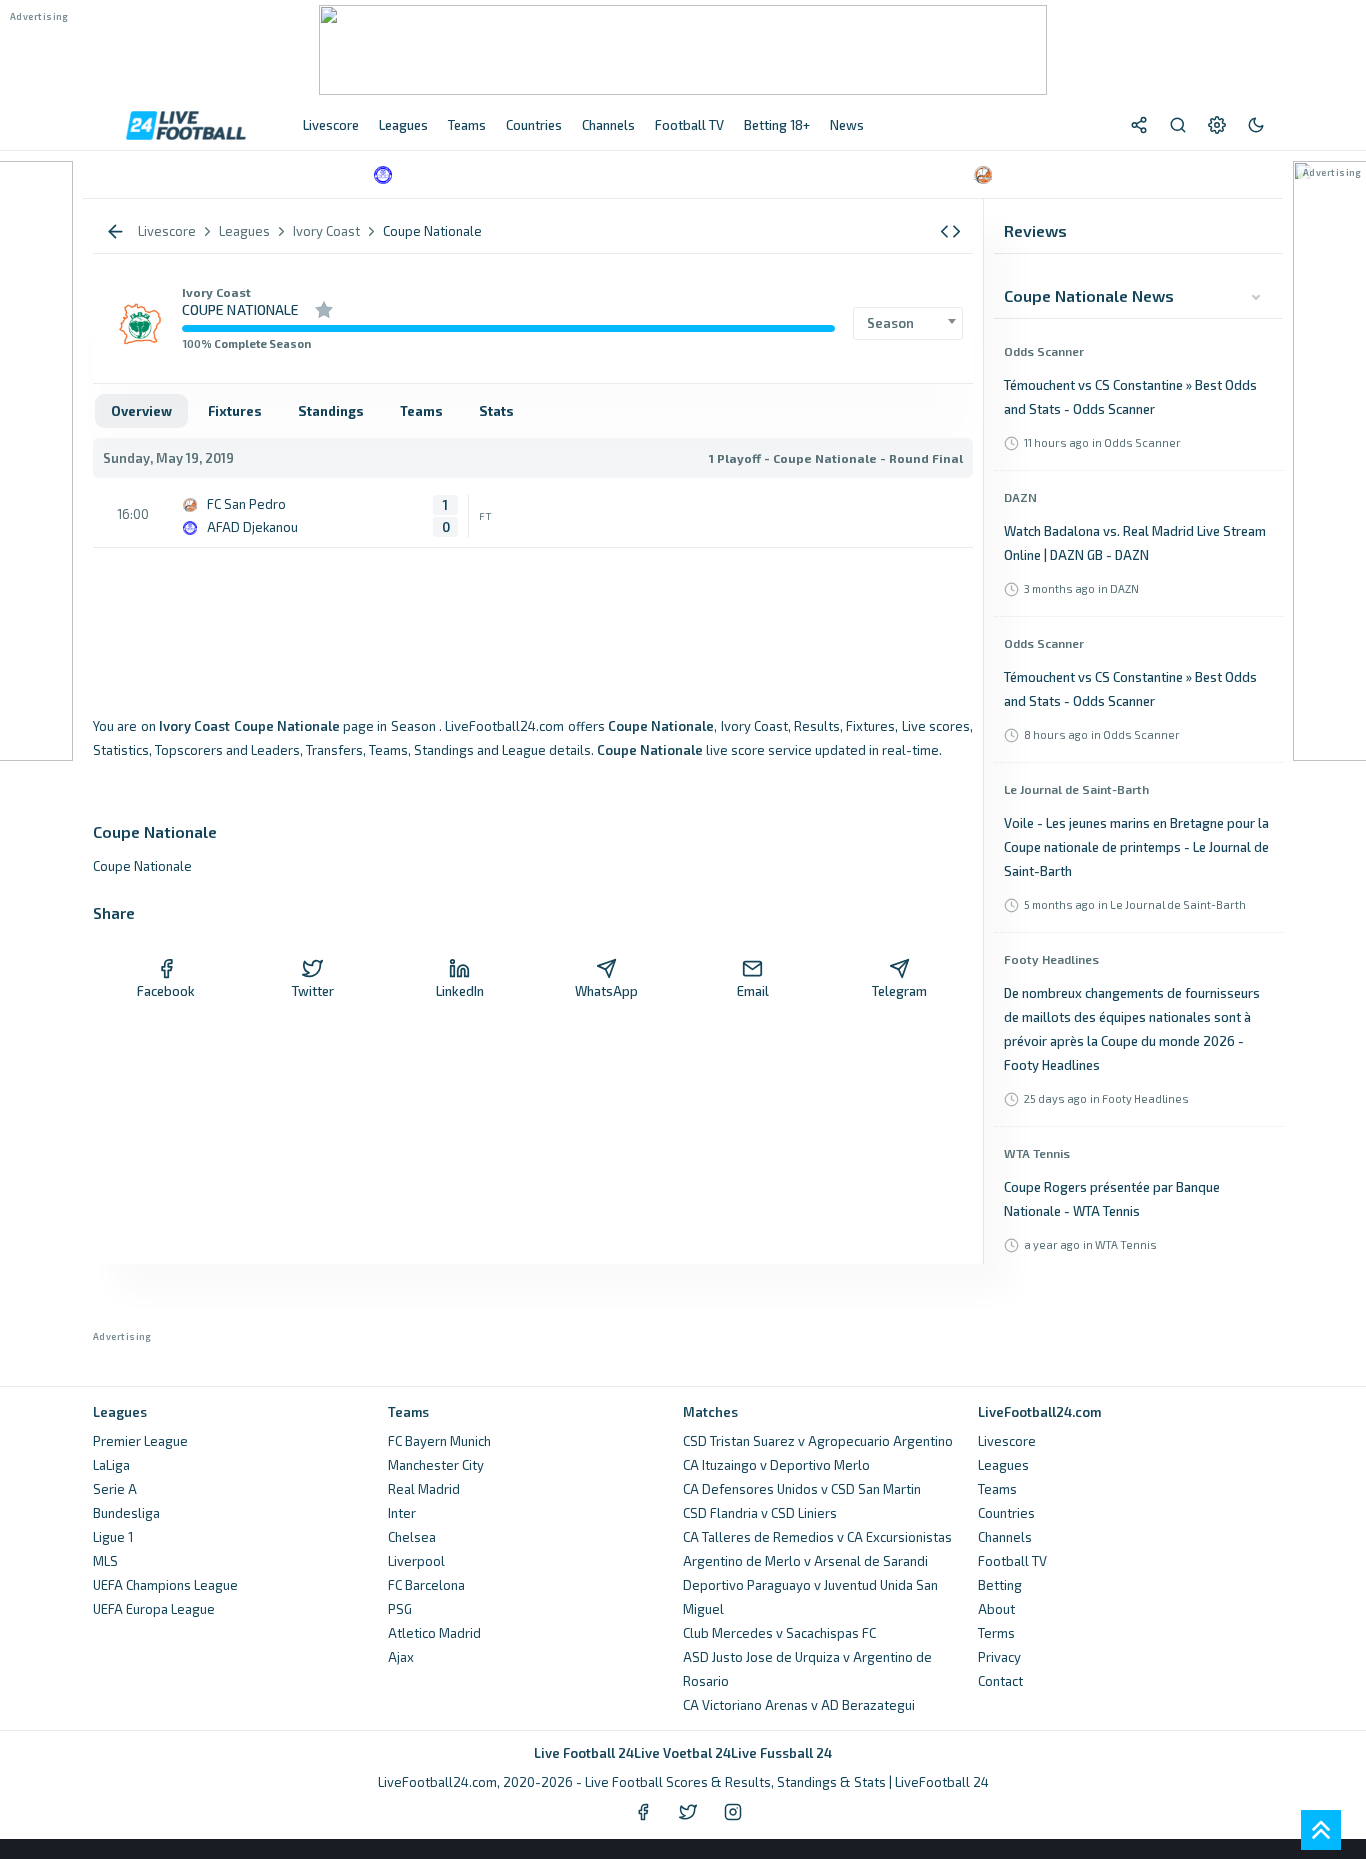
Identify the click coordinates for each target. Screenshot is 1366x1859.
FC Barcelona (426, 1585)
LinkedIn (460, 991)
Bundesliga (126, 1513)
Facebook (166, 991)
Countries (1006, 1513)
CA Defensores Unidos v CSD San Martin (802, 1489)
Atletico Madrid (434, 1633)
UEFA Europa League (154, 1609)
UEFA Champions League (165, 1585)
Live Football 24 (584, 1753)
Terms (996, 1633)
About (996, 1609)
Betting (1000, 1585)
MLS (105, 1561)
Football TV (1012, 1561)
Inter (402, 1513)
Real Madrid (424, 1489)
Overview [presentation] (141, 411)
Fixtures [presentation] (235, 411)
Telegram (899, 991)
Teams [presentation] (421, 411)
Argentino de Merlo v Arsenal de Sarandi (805, 1561)
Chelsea (412, 1537)
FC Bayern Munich (439, 1441)
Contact (1000, 1681)
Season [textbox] (890, 323)
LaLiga (111, 1465)
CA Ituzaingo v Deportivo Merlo (776, 1465)
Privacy (999, 1657)
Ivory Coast (216, 292)
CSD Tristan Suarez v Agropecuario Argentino (818, 1441)
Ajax (401, 1657)
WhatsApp (606, 991)
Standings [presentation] (331, 411)
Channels (1005, 1537)
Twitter (313, 991)
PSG (400, 1609)
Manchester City (436, 1465)
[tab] (141, 411)
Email (753, 991)
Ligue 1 (113, 1537)
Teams (997, 1489)
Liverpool (416, 1561)
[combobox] (908, 323)
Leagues (1003, 1465)
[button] (950, 231)
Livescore (1007, 1441)
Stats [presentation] (496, 411)
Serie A (115, 1489)
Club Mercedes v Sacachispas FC (779, 1633)
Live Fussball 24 (781, 1753)
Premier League (140, 1441)
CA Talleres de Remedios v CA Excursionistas (817, 1537)
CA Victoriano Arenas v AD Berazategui (799, 1705)
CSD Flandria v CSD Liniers (760, 1513)
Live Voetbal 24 (682, 1753)
